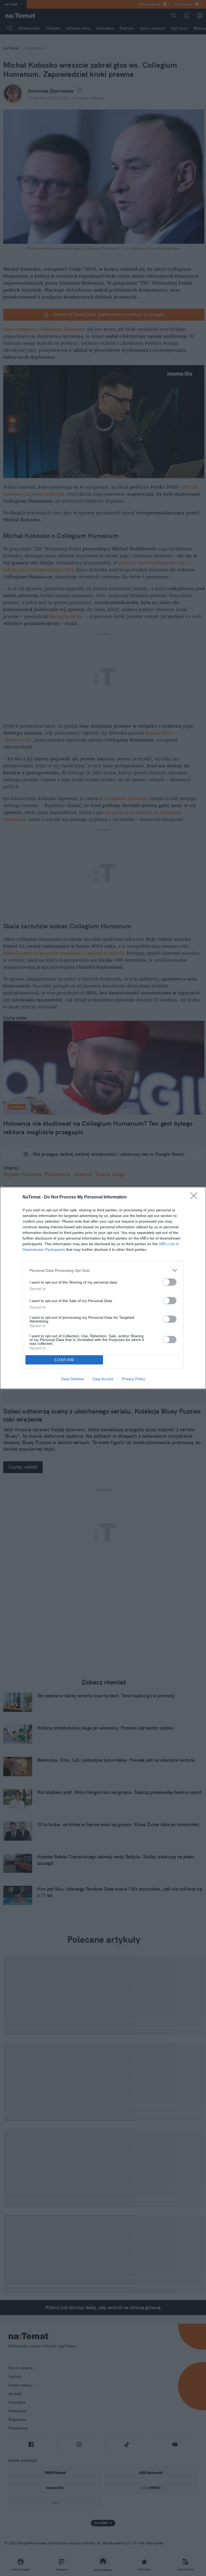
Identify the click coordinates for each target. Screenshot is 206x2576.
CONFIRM (64, 1360)
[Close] (196, 1197)
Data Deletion (73, 1379)
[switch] (170, 1282)
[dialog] (103, 1288)
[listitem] (103, 1270)
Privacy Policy (133, 1379)
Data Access (103, 1379)
